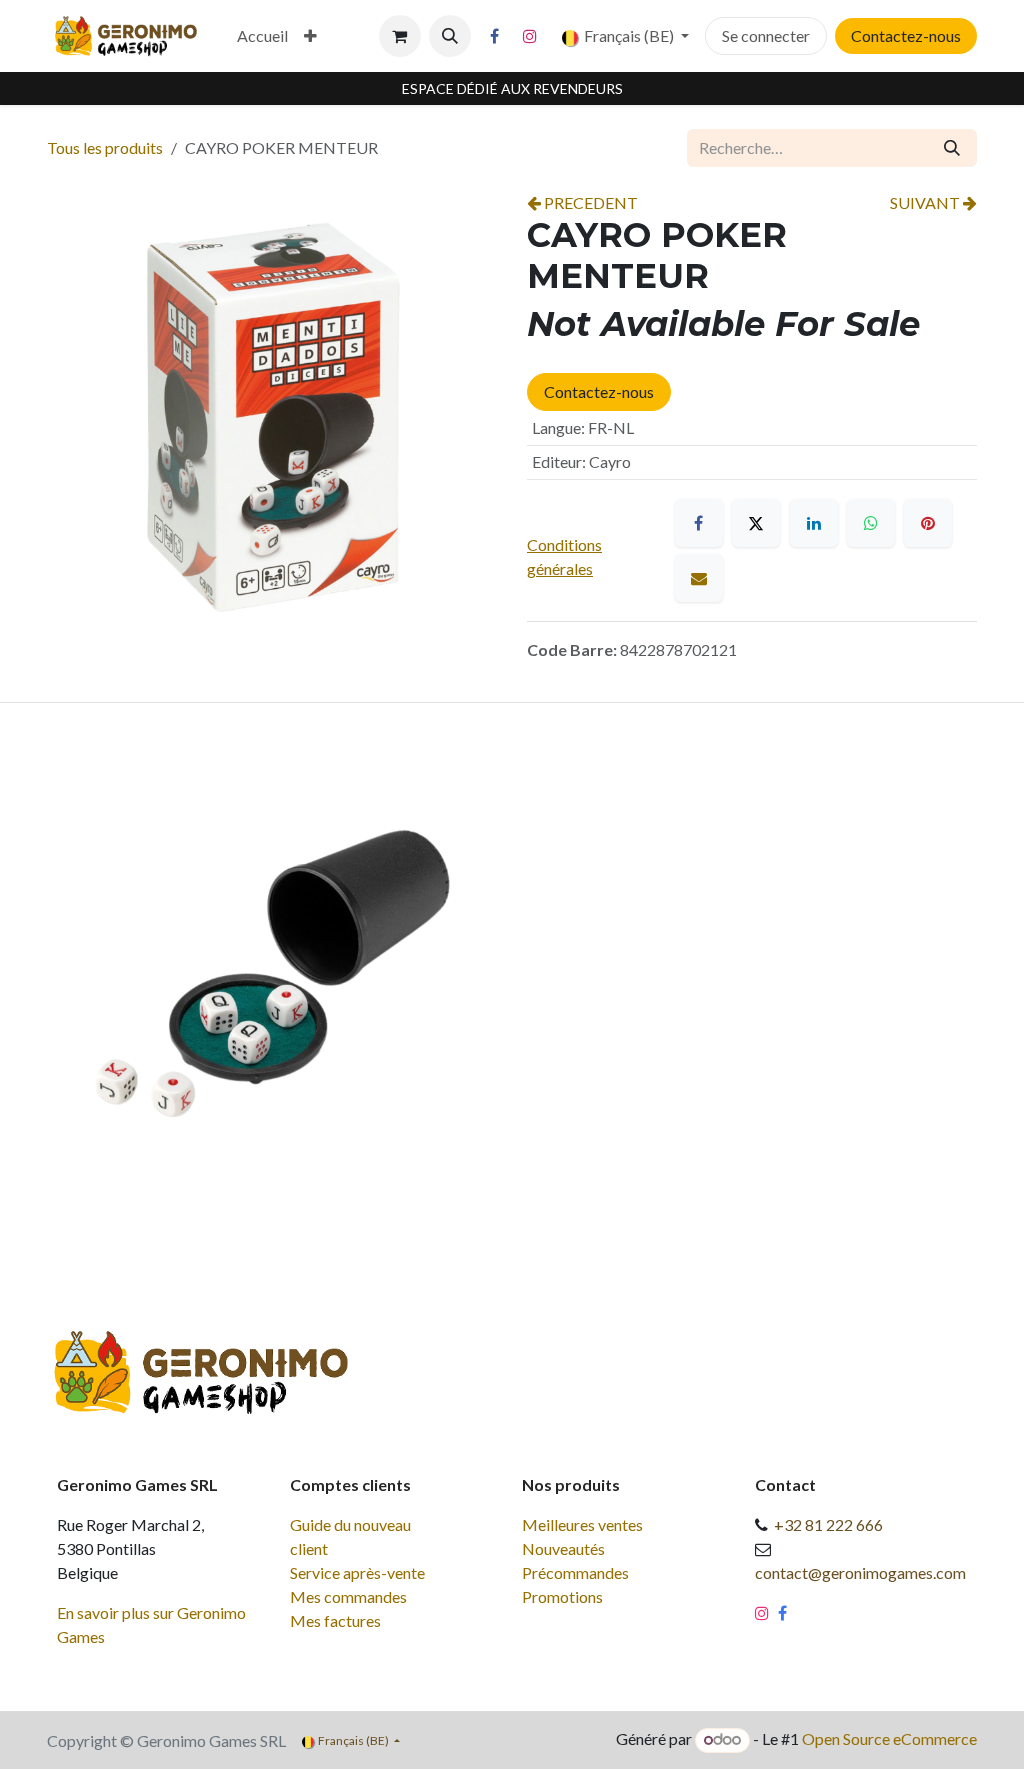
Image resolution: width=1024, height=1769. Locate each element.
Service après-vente (357, 1572)
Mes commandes (348, 1596)
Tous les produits (105, 147)
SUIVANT (926, 202)
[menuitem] (262, 36)
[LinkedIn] (814, 523)
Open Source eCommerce (889, 1738)
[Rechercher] (952, 148)
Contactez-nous (906, 35)
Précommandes (575, 1572)
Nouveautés (563, 1548)
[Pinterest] (928, 523)
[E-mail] (699, 578)
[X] (756, 523)
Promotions (562, 1596)
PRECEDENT (589, 202)
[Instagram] (530, 36)
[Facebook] (495, 36)
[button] (450, 36)
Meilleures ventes (582, 1524)
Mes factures (335, 1620)
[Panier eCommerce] (400, 36)
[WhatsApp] (871, 523)
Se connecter (766, 35)
